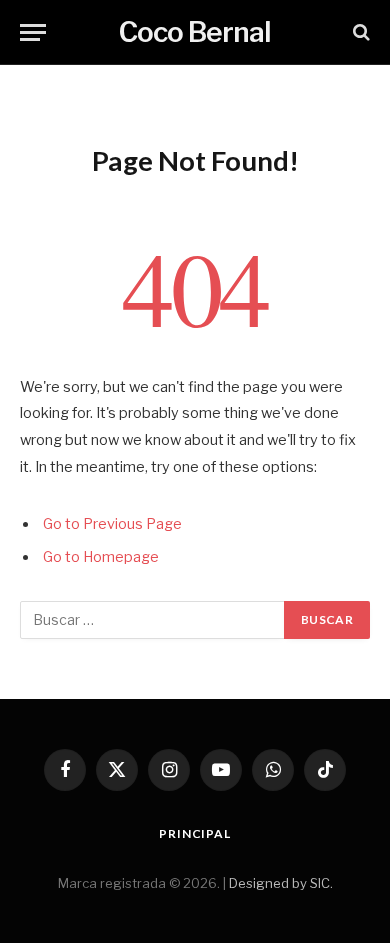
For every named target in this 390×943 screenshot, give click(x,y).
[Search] (359, 32)
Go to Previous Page (112, 524)
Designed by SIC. (281, 883)
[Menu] (33, 32)
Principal (195, 833)
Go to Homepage (101, 557)
